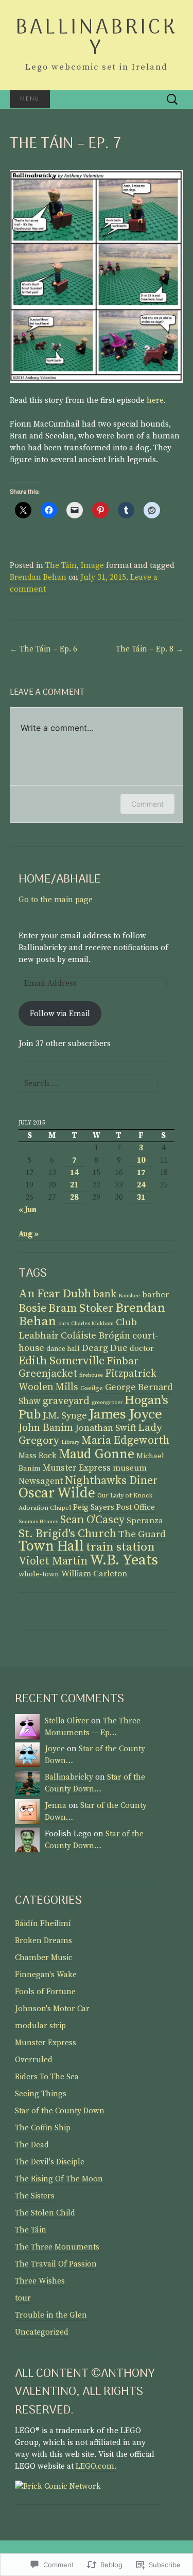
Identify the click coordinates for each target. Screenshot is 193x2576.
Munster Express (77, 1468)
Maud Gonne (97, 1454)
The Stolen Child (45, 2213)
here (155, 401)
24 (141, 1185)
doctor (142, 1349)
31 (141, 1197)
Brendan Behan (38, 577)
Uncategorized (42, 2332)
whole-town (39, 1574)
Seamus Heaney (38, 1522)
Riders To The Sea (47, 2077)
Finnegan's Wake (46, 1975)
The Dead (32, 2145)
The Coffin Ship (43, 2128)
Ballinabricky (69, 1777)
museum (130, 1468)
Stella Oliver (67, 1721)
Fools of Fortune (45, 1992)
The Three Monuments (57, 2247)
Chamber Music (44, 1958)
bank (105, 1294)
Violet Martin (53, 1561)
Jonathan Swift (106, 1428)
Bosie (32, 1308)
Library (70, 1442)
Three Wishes (40, 2281)
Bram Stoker (81, 1308)
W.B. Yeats (124, 1560)
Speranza (145, 1521)
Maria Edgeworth (125, 1440)
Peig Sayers (94, 1507)
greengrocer (107, 1403)
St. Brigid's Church (67, 1534)
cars (64, 1324)
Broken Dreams (43, 1941)
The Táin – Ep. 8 (150, 649)
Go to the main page (56, 900)
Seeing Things (41, 2094)
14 (74, 1173)
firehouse (91, 1375)
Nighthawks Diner (111, 1481)
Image (92, 566)
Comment (147, 804)
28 (74, 1197)
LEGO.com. (96, 2466)
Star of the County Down (60, 2111)
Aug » (29, 1234)
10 (141, 1160)
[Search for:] (172, 100)
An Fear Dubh (55, 1294)
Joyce (55, 1749)
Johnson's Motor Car (52, 2009)
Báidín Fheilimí (43, 1924)
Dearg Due (105, 1348)
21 (74, 1185)
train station (120, 1547)
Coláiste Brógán (95, 1336)
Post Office (136, 1507)
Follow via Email (60, 1014)
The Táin (61, 566)
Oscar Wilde (57, 1493)
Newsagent (41, 1481)
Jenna (56, 1806)
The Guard (142, 1534)
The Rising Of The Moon (59, 2179)
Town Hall (51, 1546)
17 (141, 1173)
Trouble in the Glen (51, 2315)
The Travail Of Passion (56, 2264)
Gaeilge (92, 1388)
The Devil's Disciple (50, 2162)
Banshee (129, 1296)
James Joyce (126, 1414)
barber (155, 1295)
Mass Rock (38, 1456)
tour (23, 2298)
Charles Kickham (92, 1324)
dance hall (63, 1349)
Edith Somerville (62, 1361)
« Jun (28, 1210)
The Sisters (35, 2196)
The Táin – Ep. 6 (43, 649)
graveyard (66, 1401)
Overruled (34, 2060)
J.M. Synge (65, 1416)
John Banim (46, 1428)
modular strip (40, 2026)
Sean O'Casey (92, 1520)
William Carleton (94, 1574)
